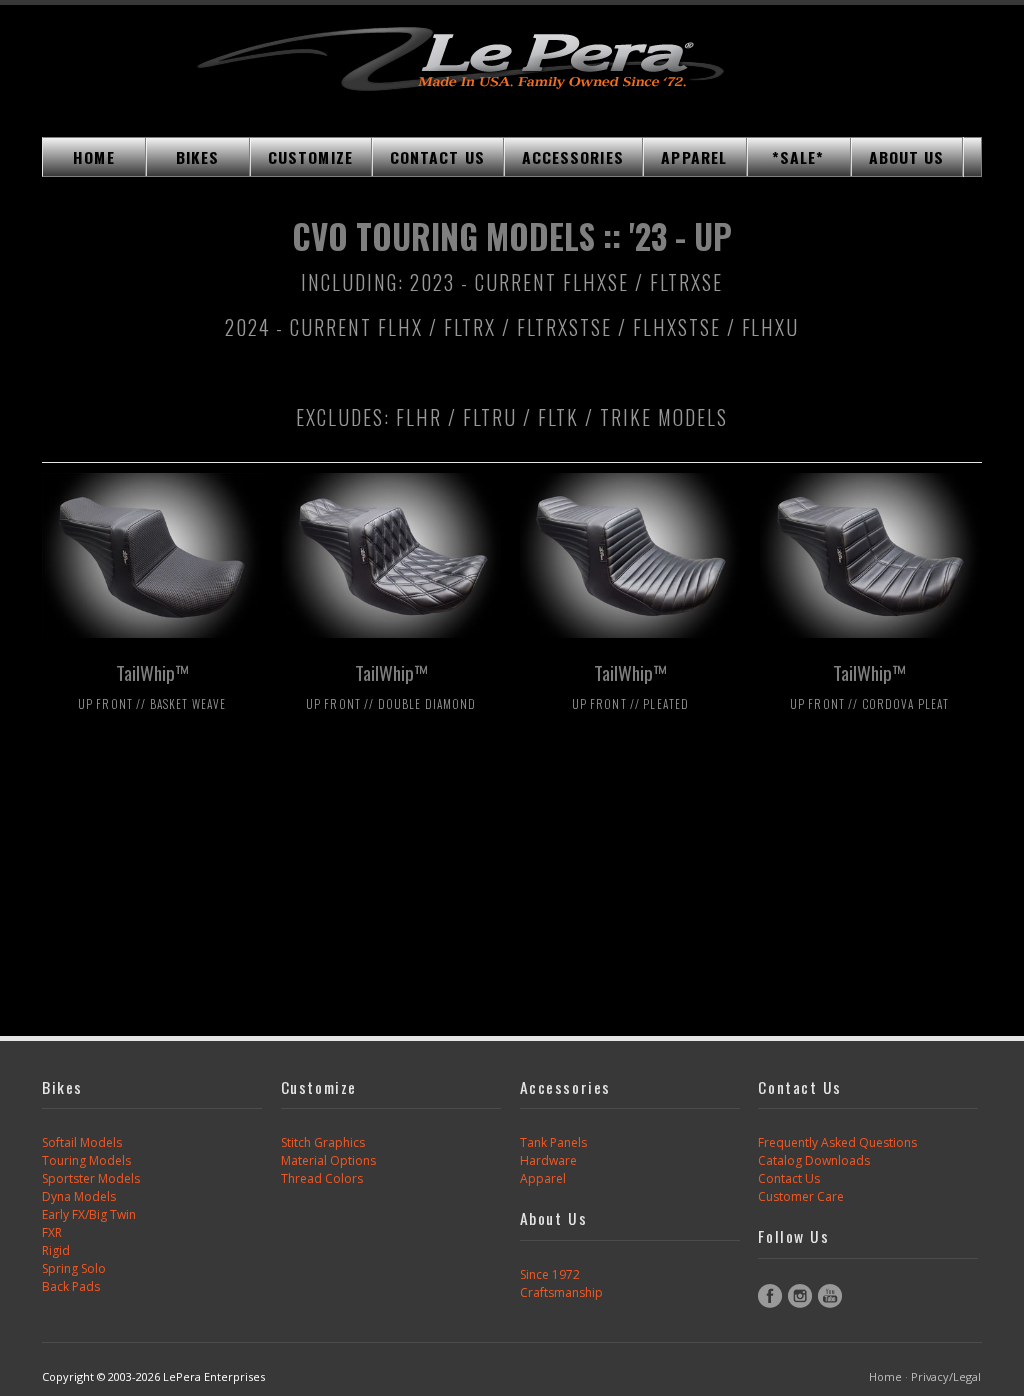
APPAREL (694, 157)
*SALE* (798, 157)
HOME (93, 157)
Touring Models (86, 1160)
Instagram (800, 1296)
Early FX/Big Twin (89, 1214)
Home (885, 1376)
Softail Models (82, 1142)
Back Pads (71, 1286)
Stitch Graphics (323, 1142)
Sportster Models (91, 1178)
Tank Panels (553, 1142)
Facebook (770, 1296)
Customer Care (801, 1196)
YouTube (830, 1296)
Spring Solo (74, 1268)
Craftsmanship (561, 1292)
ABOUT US (907, 157)
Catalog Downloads (814, 1160)
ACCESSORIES (573, 157)
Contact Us (789, 1178)
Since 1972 (550, 1274)
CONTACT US (437, 157)
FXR (52, 1232)
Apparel (543, 1178)
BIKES (197, 157)
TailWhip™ (152, 685)
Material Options (328, 1160)
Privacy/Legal (946, 1376)
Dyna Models (79, 1196)
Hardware (548, 1160)
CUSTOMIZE (310, 157)
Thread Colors (322, 1178)
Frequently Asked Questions (837, 1142)
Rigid (56, 1250)
